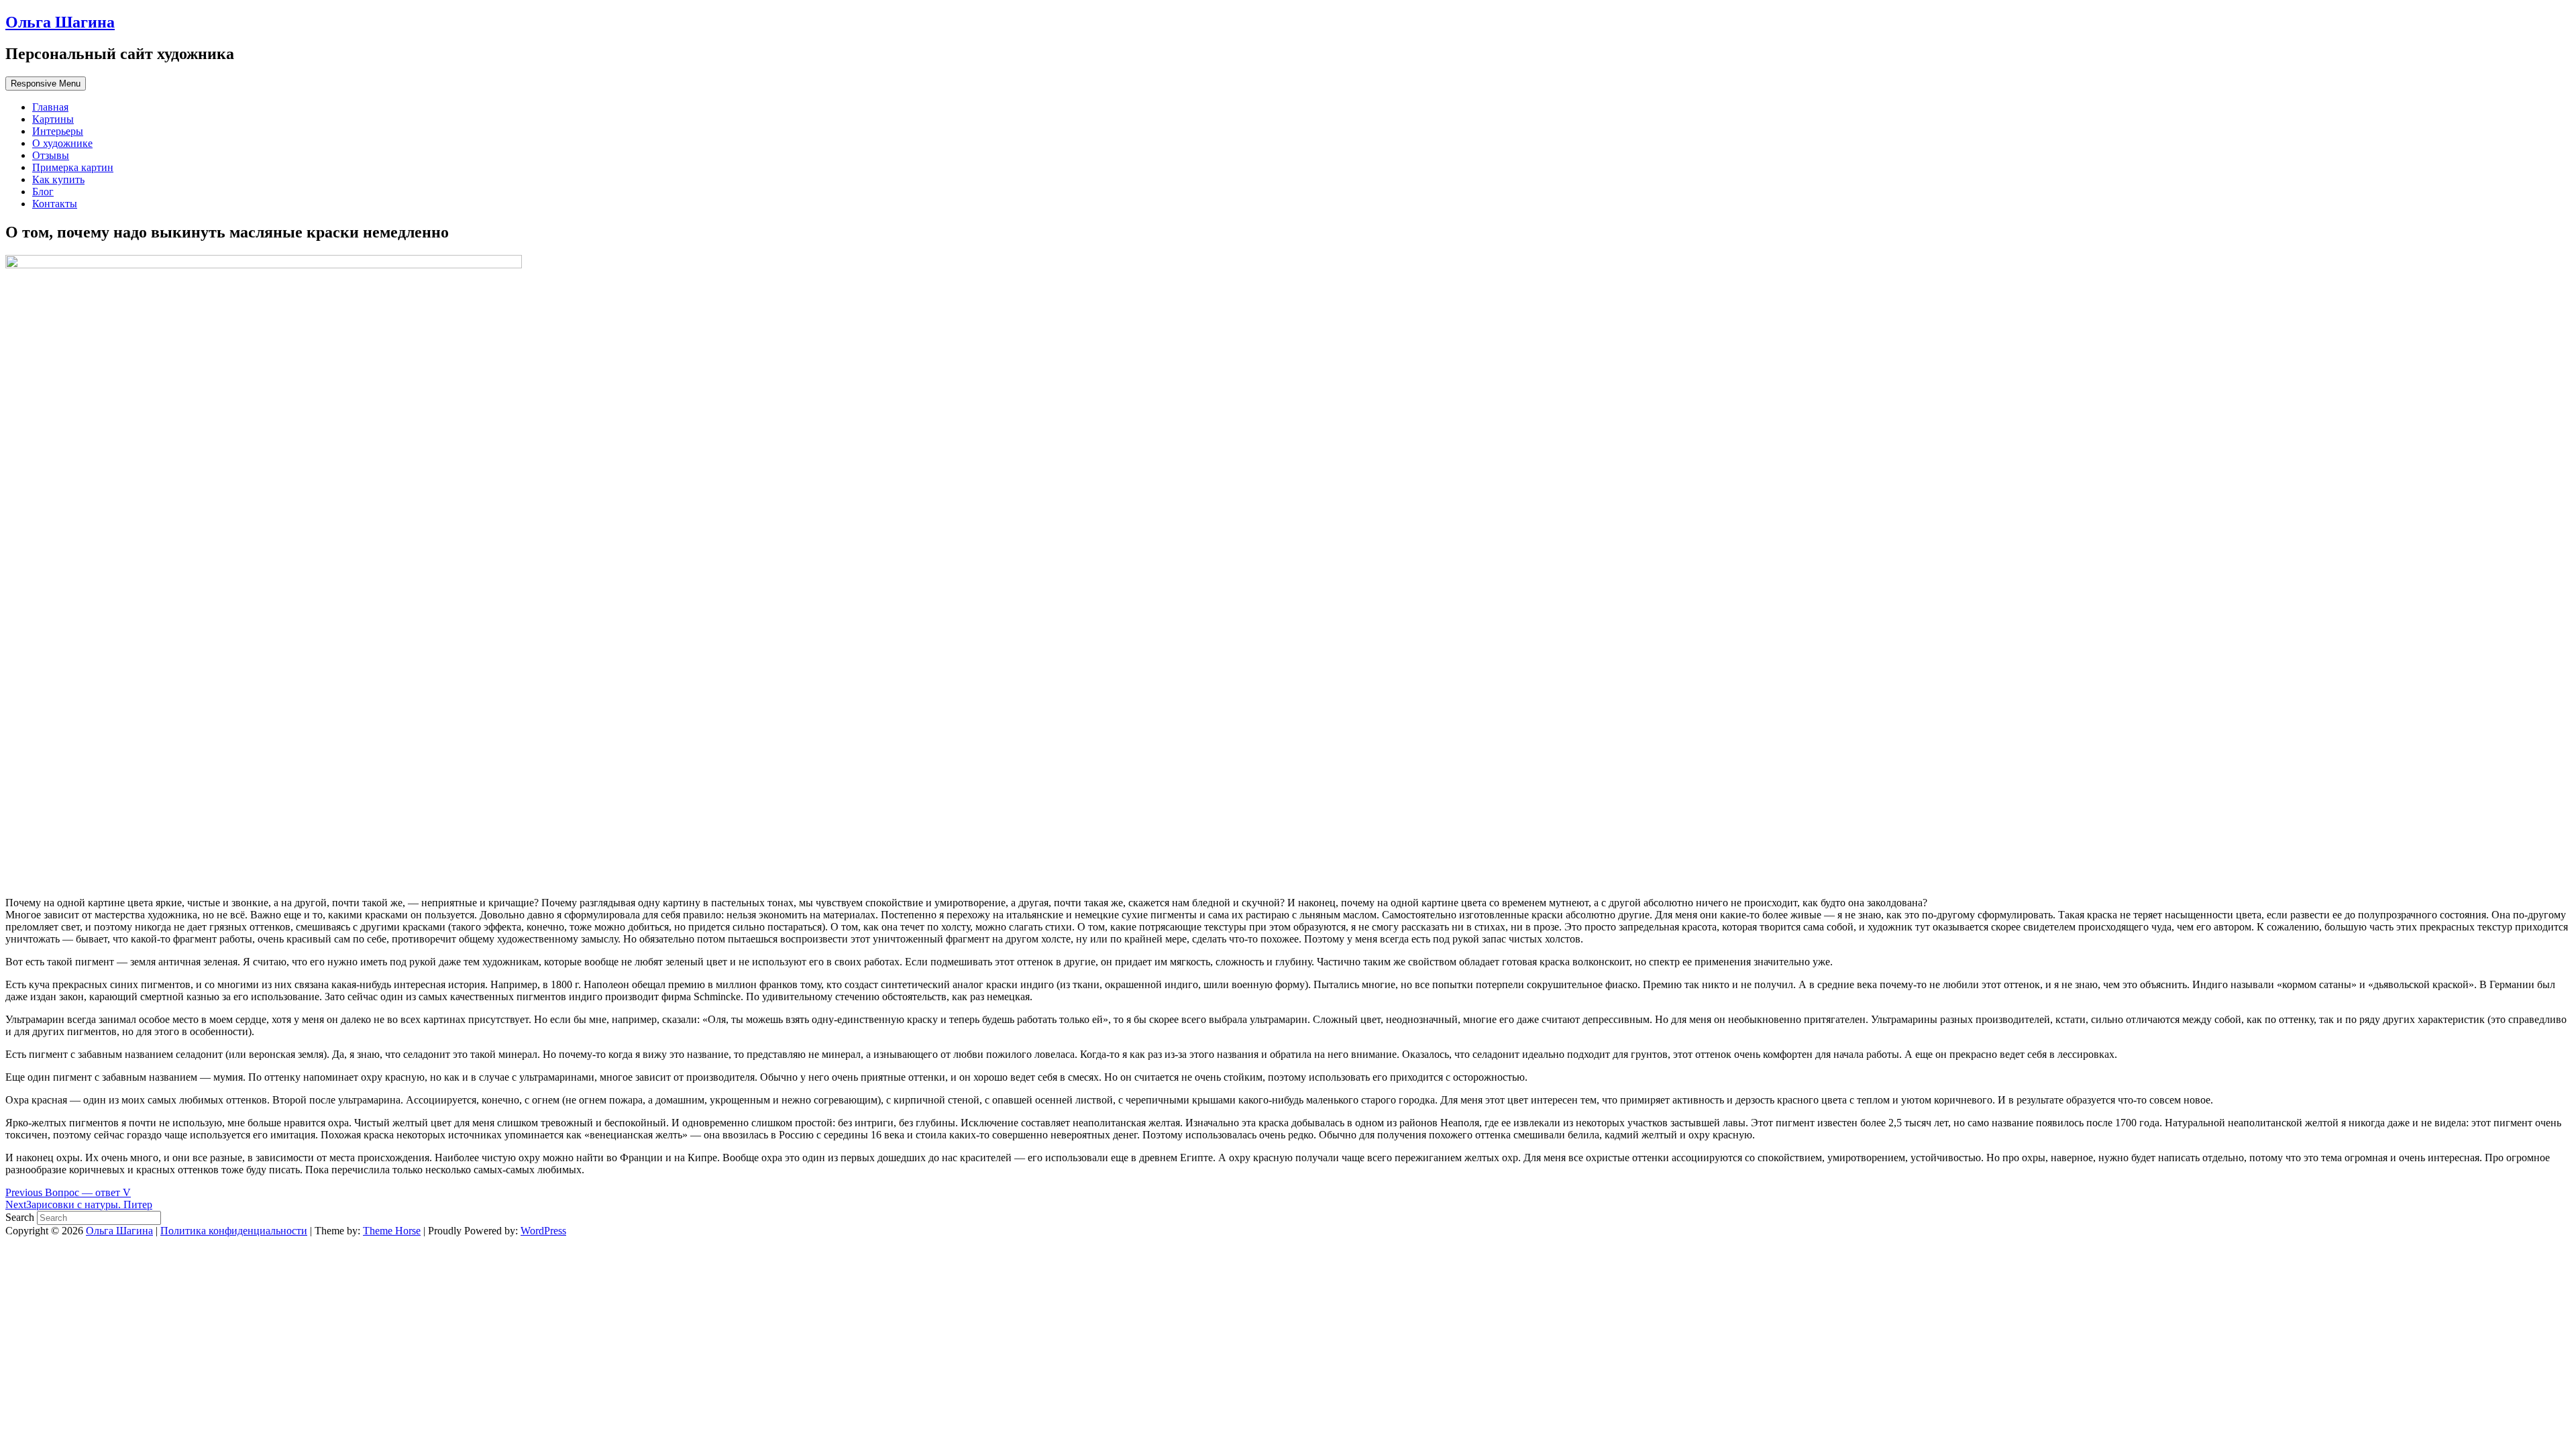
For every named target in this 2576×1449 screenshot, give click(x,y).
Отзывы (51, 155)
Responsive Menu (46, 84)
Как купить (58, 179)
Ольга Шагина (60, 22)
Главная (50, 107)
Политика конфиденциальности (234, 1231)
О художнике (62, 143)
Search (21, 1217)
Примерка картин (73, 167)
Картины (53, 119)
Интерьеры (58, 131)
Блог (43, 192)
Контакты (55, 204)
